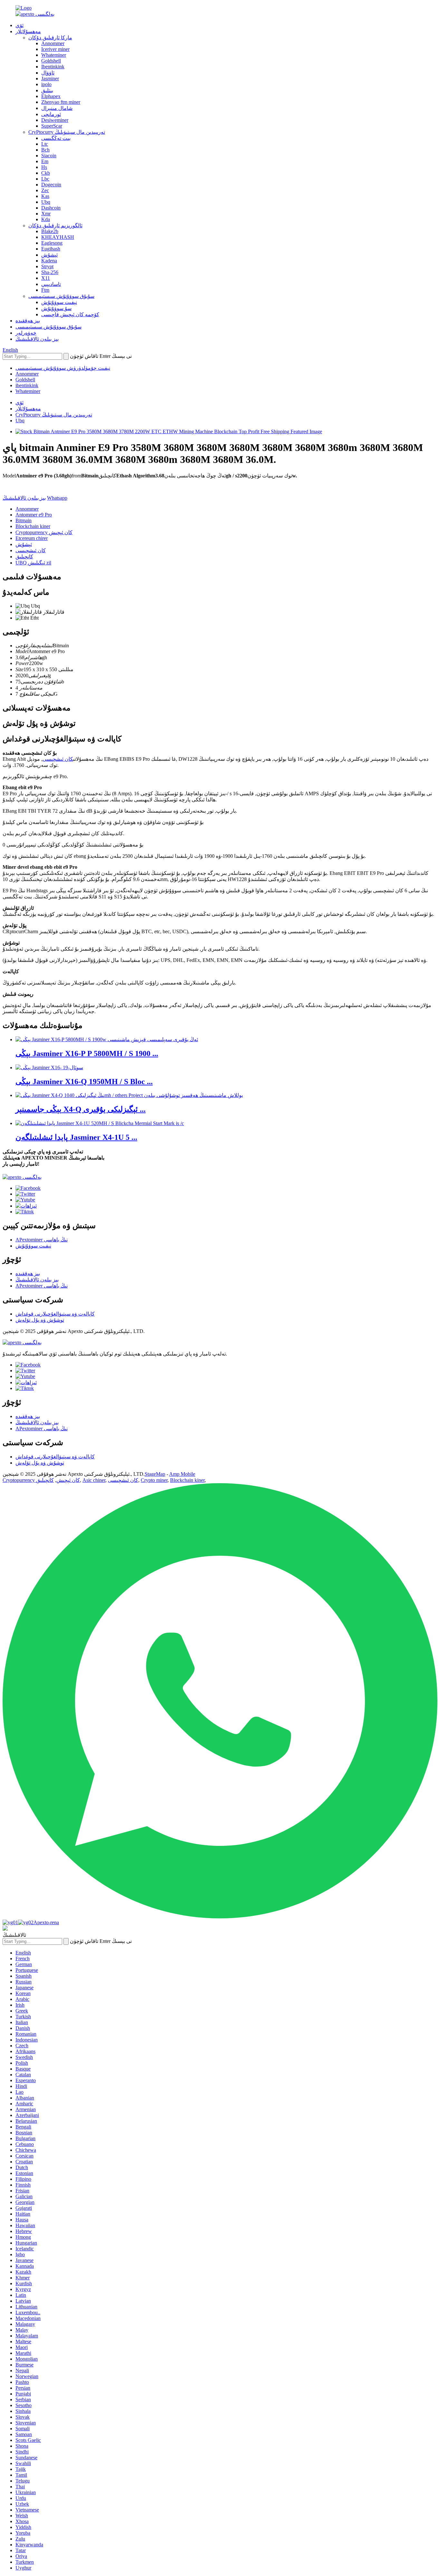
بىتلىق (47, 90)
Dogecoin (51, 185)
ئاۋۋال (48, 73)
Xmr (46, 214)
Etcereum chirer (32, 538)
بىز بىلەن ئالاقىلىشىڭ (37, 339)
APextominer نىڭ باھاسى (42, 1240)
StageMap (155, 1474)
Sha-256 (50, 272)
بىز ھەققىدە (28, 321)
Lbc (45, 179)
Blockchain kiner (33, 526)
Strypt (47, 266)
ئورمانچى (51, 114)
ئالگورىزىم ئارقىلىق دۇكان (55, 225)
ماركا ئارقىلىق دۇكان (50, 38)
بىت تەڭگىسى (56, 138)
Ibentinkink (53, 67)
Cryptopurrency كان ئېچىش (44, 532)
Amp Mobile (182, 1474)
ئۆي (19, 25)
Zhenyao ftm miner (61, 102)
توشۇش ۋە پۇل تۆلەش (40, 1320)
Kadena (49, 261)
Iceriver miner (55, 49)
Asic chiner (94, 1480)
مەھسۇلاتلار (28, 31)
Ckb (46, 173)
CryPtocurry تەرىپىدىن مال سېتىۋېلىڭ (67, 132)
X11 (46, 278)
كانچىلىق (24, 557)
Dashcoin (51, 208)
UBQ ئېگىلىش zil (33, 563)
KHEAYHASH (58, 237)
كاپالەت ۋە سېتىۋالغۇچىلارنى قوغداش (55, 1314)
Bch (45, 150)
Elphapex (51, 96)
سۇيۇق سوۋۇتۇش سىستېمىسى (61, 296)
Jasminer (50, 78)
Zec (45, 190)
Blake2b (50, 231)
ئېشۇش (49, 255)
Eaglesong (52, 243)
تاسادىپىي (51, 284)
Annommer (53, 43)
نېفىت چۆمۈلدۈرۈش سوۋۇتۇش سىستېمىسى (63, 368)
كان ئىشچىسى (31, 550)
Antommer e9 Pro (34, 515)
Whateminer (54, 55)
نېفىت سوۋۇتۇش (59, 302)
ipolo (46, 84)
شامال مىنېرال (57, 108)
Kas (45, 196)
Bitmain (24, 520)
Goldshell (51, 61)
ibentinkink (27, 385)
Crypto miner (154, 1480)
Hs (44, 167)
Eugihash (51, 249)
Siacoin (49, 156)
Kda (46, 219)
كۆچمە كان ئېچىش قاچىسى (70, 314)
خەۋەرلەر (26, 333)
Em (45, 161)
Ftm (45, 290)
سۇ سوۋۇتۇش (56, 308)
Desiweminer (55, 120)
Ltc (45, 144)
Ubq (46, 202)
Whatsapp (57, 498)
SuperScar (52, 126)
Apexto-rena (46, 1922)
